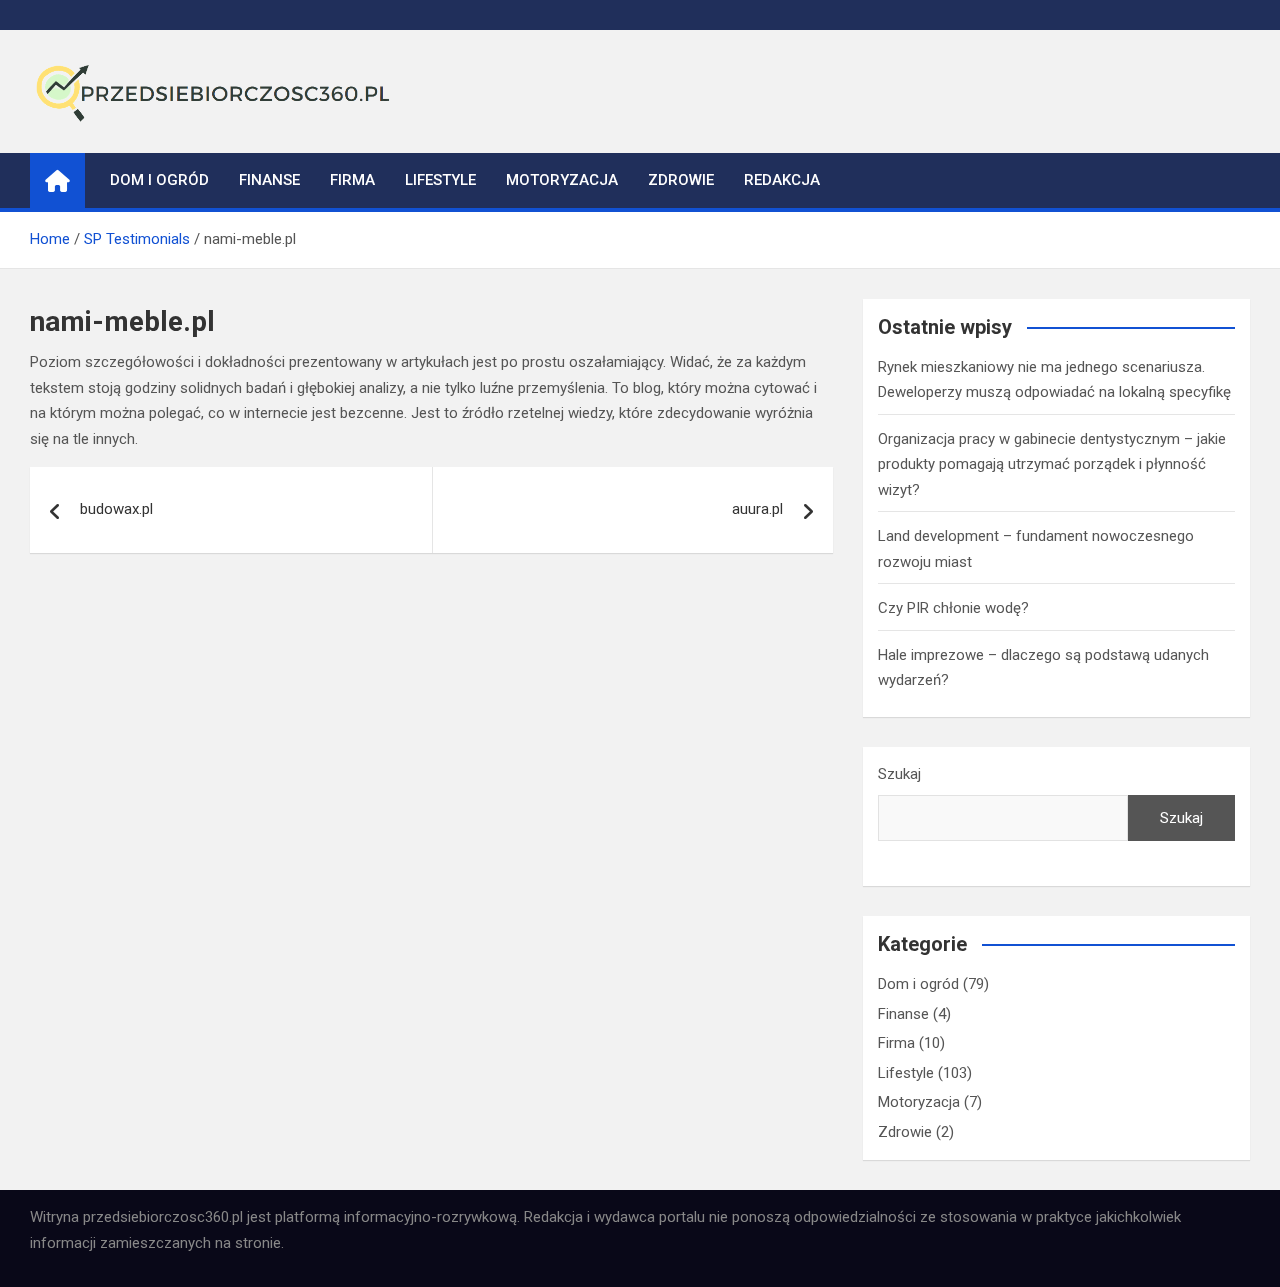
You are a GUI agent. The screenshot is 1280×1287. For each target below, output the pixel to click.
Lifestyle (440, 180)
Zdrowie (681, 180)
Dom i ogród (159, 180)
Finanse (269, 180)
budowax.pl (116, 509)
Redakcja (782, 180)
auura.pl (757, 509)
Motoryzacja (562, 180)
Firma (352, 180)
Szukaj (899, 774)
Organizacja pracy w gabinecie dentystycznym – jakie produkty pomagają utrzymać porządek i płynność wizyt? (1052, 464)
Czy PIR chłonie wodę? (953, 608)
